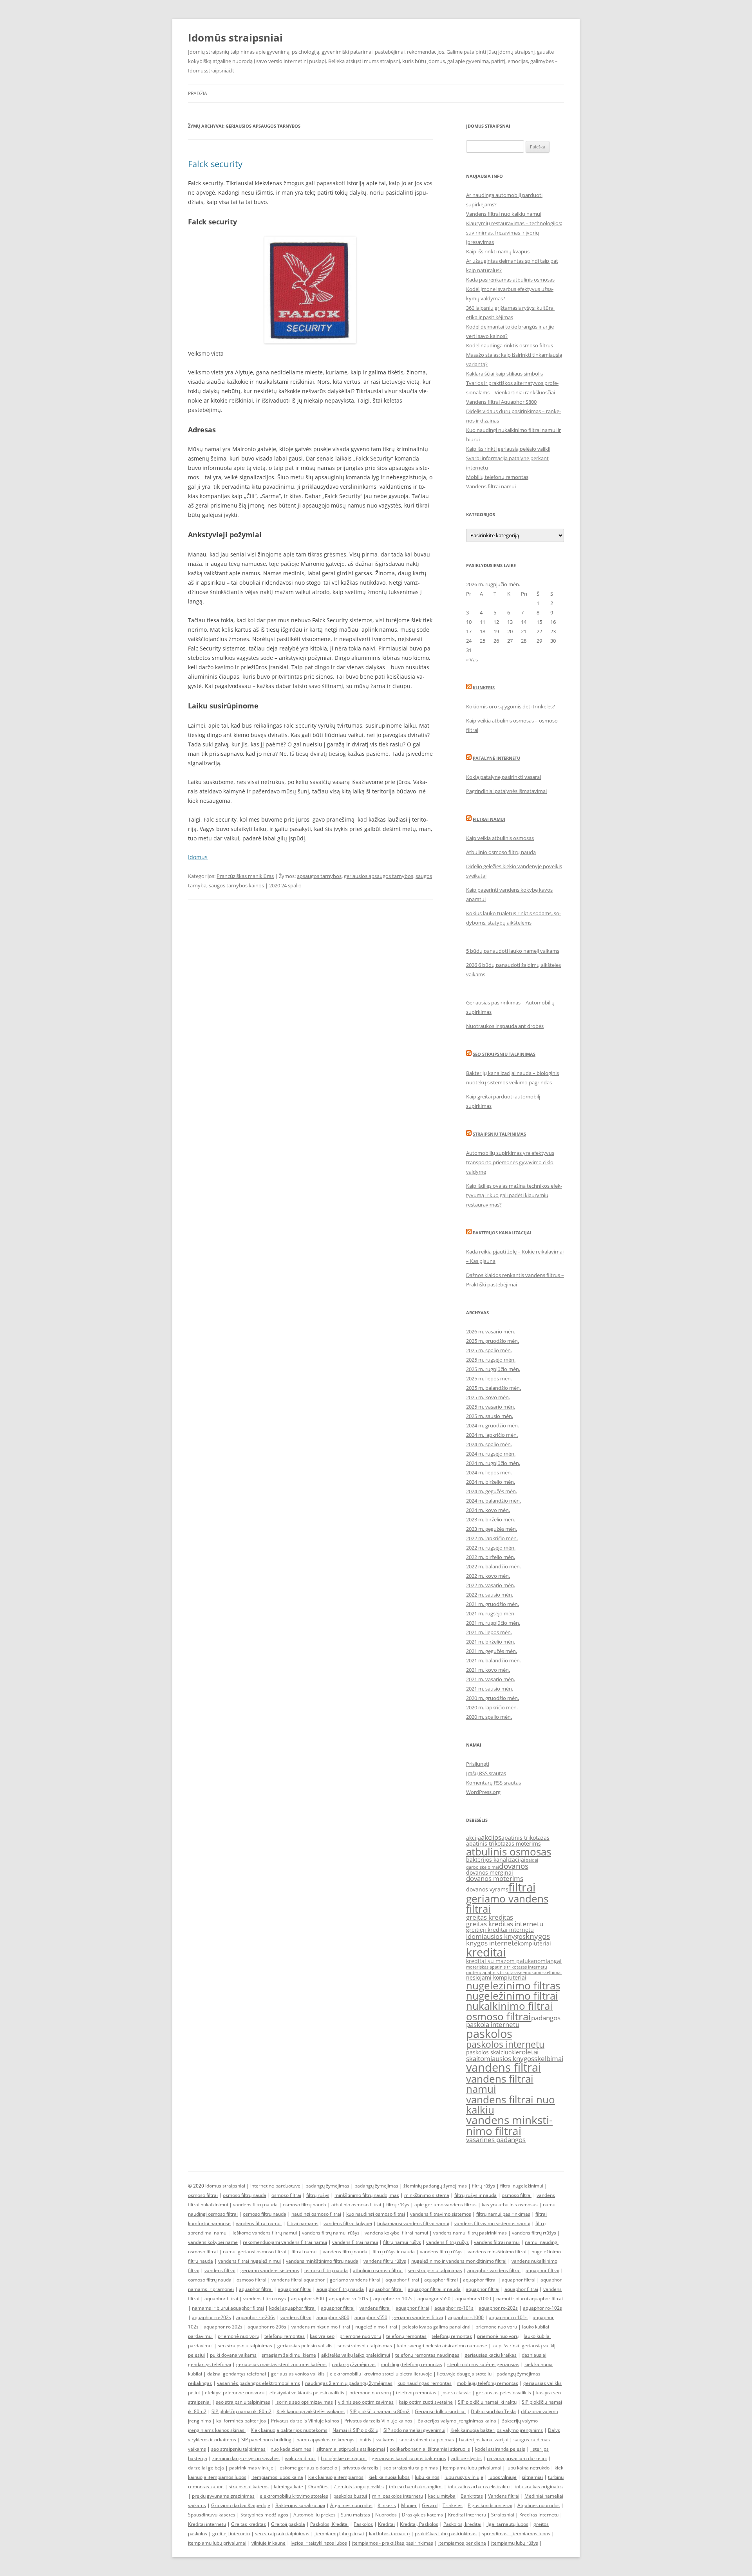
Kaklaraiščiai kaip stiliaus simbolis (504, 374)
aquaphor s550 (371, 2317)
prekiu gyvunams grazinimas (223, 2496)
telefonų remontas (285, 2336)
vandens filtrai (503, 2067)
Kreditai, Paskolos (419, 2524)
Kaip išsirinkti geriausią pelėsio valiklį (508, 449)
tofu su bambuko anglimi (416, 2487)
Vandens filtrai (504, 2496)
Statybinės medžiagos (264, 2515)
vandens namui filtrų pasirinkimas (470, 2233)
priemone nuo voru (496, 2327)
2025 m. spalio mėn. (489, 1350)
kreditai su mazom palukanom (506, 1961)
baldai (532, 1860)
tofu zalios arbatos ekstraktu (479, 2487)
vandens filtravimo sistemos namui (492, 2223)
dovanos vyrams (487, 1889)
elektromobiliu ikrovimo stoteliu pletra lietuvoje (381, 2374)
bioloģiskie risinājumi (344, 2458)
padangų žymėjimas (327, 2186)
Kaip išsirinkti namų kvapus (498, 251)
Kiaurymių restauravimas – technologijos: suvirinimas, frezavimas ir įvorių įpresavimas (514, 233)
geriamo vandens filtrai (507, 1904)
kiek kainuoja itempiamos (336, 2477)
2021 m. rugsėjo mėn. (491, 1613)
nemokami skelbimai (541, 1973)
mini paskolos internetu (398, 2496)
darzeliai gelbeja (206, 2468)
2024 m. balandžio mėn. (493, 1501)
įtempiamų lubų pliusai (339, 2534)
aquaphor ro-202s (498, 2308)
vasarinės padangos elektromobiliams (258, 2383)
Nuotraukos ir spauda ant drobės (505, 1026)
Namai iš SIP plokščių (355, 2430)
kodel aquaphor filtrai (292, 2308)
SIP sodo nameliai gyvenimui (414, 2430)
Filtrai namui (489, 819)
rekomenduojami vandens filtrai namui (285, 2242)
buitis (365, 2440)
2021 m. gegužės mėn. (492, 1651)
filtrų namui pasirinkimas (503, 2214)
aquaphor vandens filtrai (494, 2270)
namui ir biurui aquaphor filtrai (530, 2299)
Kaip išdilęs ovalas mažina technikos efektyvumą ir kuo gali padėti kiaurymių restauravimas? (514, 1195)
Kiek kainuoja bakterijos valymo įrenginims (497, 2430)
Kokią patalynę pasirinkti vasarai (503, 777)
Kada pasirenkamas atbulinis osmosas (510, 280)
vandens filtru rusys (265, 2299)
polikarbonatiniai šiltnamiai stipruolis (430, 2449)
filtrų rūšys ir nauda (475, 2195)
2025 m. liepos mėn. (489, 1378)
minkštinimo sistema (427, 2195)
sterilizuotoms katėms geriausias (483, 2364)
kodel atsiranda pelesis (500, 2449)
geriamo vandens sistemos (270, 2270)
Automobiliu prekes (315, 2515)
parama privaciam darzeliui (517, 2458)
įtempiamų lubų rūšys (515, 2543)
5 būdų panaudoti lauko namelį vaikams (513, 951)
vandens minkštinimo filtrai (497, 2252)
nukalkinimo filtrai (509, 2006)
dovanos (514, 1866)
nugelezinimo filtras (513, 1985)
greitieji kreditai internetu (500, 1930)
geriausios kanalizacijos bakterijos (409, 2458)
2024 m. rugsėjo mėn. (491, 1454)
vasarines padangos (496, 2140)
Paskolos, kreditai (462, 2524)
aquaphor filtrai (542, 2270)
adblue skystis (466, 2458)
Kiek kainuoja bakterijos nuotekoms (289, 2430)
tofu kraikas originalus (539, 2487)
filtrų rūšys (484, 2186)
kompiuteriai (534, 1943)
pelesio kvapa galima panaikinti (436, 2327)
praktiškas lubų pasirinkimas (446, 2534)
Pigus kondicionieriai (490, 2505)
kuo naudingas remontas (425, 2383)
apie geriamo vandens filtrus (446, 2205)
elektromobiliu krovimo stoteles (294, 2496)
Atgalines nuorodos (351, 2505)
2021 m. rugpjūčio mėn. (493, 1623)
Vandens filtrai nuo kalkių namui (504, 214)
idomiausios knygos (496, 1936)
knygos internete (492, 1943)
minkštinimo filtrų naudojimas (367, 2195)
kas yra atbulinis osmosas (510, 2205)
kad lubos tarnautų (389, 2534)
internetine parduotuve (275, 2186)
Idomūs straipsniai (235, 38)
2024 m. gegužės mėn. (492, 1491)
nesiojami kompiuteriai (496, 1977)
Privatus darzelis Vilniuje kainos (305, 2421)
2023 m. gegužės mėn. (492, 1529)
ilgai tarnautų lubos (507, 2524)
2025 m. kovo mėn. (488, 1397)
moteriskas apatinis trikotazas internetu (507, 1967)
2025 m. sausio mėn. (490, 1416)
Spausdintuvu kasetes (212, 2515)
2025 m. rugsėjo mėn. (491, 1360)
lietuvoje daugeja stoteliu (464, 2374)
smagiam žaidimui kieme (289, 2355)
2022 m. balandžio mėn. (493, 1566)
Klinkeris (484, 687)
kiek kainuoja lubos (389, 2477)
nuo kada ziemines (291, 2449)
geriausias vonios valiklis (298, 2374)
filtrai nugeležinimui (522, 2186)
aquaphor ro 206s (267, 2327)
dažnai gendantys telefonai (237, 2374)
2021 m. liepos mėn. (489, 1632)
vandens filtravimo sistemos (441, 2214)
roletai (529, 2052)
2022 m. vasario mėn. (491, 1585)
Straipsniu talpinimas (499, 1134)
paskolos (489, 2034)
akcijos (491, 1837)
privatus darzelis (360, 2468)
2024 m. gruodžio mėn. (493, 1425)
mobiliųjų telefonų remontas (411, 2364)
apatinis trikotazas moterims (503, 1843)
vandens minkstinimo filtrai (509, 2125)
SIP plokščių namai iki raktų (487, 2402)
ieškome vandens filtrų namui (265, 2233)
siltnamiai (532, 2477)
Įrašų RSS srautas (486, 1773)
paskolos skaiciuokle (493, 2052)
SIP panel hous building (266, 2440)
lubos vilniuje (503, 2477)
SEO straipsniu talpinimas (504, 1054)
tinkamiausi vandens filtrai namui (413, 2223)
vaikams (385, 2440)
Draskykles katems (422, 2515)
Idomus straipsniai (225, 2186)
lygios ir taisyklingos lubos (319, 2543)
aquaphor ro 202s (223, 2327)
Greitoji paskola (288, 2524)
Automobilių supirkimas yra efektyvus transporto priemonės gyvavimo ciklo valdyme (510, 1162)
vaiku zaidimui (300, 2458)
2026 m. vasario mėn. (491, 1331)
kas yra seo (322, 2336)
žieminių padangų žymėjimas (435, 2186)
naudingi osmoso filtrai (316, 2214)
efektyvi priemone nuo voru (235, 2393)
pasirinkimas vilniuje (251, 2468)
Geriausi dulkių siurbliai (440, 2411)
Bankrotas (472, 2496)
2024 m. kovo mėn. (488, 1510)
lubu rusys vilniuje (464, 2477)
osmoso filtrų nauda (245, 2195)
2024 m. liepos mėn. (489, 1472)
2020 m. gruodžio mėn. (493, 1698)
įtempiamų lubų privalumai (217, 2543)
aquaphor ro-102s (393, 2299)
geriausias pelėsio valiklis (305, 2346)
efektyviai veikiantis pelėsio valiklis (307, 2393)
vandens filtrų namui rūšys (331, 2233)
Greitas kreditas (249, 2524)
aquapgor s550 (434, 2299)
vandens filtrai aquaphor (298, 2280)
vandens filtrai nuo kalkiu (511, 2105)
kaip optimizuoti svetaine (426, 2402)
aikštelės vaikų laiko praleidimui (356, 2355)
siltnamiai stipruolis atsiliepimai (351, 2449)
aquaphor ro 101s (508, 2317)
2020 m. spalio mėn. (489, 1717)
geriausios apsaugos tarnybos (379, 876)
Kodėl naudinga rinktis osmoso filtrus (510, 345)
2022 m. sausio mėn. (490, 1595)
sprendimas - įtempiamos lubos (516, 2534)
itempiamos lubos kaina (277, 2477)
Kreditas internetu (539, 2515)
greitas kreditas (490, 1917)
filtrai (522, 1887)
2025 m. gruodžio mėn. (493, 1341)
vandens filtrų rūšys (447, 2242)
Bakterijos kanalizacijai (502, 1233)
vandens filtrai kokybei (348, 2223)
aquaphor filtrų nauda (340, 2289)
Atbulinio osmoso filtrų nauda (501, 852)
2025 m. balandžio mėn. (493, 1388)
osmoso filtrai (499, 2016)
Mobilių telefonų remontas (497, 477)
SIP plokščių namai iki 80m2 (241, 2411)
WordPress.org (483, 1792)
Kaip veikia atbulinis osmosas (500, 838)
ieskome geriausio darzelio (308, 2468)
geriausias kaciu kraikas (491, 2355)
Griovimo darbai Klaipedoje (241, 2505)
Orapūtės (318, 2487)
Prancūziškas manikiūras (245, 876)
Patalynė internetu (496, 758)
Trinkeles (453, 2505)
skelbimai (549, 2058)
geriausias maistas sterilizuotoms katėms (281, 2364)
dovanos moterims (495, 1878)
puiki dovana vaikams (233, 2355)
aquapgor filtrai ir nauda (434, 2289)
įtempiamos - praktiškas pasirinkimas (393, 2543)
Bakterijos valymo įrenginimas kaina (457, 2421)
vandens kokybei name (213, 2242)
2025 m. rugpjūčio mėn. (493, 1369)
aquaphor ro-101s (349, 2299)
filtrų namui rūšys (402, 2242)
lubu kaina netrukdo (528, 2468)
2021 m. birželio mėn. (491, 1642)
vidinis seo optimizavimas (366, 2402)
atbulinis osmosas (509, 1852)
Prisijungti (478, 1764)
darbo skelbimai (483, 1867)
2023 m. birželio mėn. (491, 1519)
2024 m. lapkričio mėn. (492, 1435)
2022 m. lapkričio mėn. (492, 1538)
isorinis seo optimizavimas (304, 2402)
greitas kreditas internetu (505, 1924)
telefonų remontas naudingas (427, 2355)
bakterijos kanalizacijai (496, 1860)
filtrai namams (303, 2223)
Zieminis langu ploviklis (359, 2487)
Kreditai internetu (467, 2515)
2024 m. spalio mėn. (489, 1444)
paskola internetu (493, 2024)
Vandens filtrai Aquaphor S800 (501, 402)
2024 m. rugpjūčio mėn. (493, 1463)
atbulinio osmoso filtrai (356, 2205)
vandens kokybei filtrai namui (396, 2233)
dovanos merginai (490, 1872)
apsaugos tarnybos (319, 876)
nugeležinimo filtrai (512, 1996)
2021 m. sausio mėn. (490, 1689)
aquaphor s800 (307, 2299)
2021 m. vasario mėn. (491, 1679)
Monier (409, 2505)
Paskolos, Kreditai (329, 2524)
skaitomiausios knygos (500, 2058)
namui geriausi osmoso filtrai (255, 2252)
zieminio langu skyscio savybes (246, 2458)
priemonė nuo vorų (239, 2336)
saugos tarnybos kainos (236, 885)
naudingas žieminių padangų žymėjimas (349, 2383)
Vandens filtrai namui (491, 486)
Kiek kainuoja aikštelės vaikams (311, 2411)
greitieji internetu (231, 2534)
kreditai (486, 1952)
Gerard (430, 2505)
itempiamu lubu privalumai (472, 2468)
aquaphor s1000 (473, 2299)
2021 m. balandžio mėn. (493, 1660)
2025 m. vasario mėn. (491, 1407)
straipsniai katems (249, 2487)
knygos (538, 1936)
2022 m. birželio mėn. (491, 1557)
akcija (474, 1838)
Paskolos (363, 2524)
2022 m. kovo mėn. (488, 1576)
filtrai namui (305, 2252)
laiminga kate (288, 2487)
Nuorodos (386, 2515)
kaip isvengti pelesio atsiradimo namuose (442, 2346)
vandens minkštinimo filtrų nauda (322, 2261)
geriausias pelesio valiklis (503, 2393)
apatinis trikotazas (525, 1838)
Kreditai (386, 2524)
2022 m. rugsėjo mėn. (491, 1548)
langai (554, 1961)
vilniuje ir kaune (268, 2543)
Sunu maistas (355, 2515)
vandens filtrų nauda (255, 2205)
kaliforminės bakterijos (241, 2421)
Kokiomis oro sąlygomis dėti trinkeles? (511, 706)
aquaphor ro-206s (256, 2317)
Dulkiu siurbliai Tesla (493, 2411)
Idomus (198, 857)
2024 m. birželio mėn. (491, 1482)
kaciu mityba (442, 2496)
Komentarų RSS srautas (493, 1783)
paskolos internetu (505, 2044)
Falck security (215, 164)
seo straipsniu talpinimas (435, 2270)
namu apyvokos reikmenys (325, 2440)
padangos (546, 2018)
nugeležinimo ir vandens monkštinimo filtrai (459, 2261)
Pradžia (198, 93)
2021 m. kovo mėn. (488, 1670)
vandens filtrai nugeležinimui (249, 2261)
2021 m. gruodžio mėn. (493, 1604)
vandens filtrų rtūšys (534, 2233)
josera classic (456, 2393)
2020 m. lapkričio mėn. (492, 1707)
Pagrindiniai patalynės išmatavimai (506, 791)
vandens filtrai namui (500, 2084)
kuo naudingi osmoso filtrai (376, 2214)
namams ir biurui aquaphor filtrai (228, 2308)
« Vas (472, 659)
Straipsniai (503, 2515)
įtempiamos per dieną (462, 2543)
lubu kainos (427, 2477)
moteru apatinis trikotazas (493, 1973)
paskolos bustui (350, 2496)
